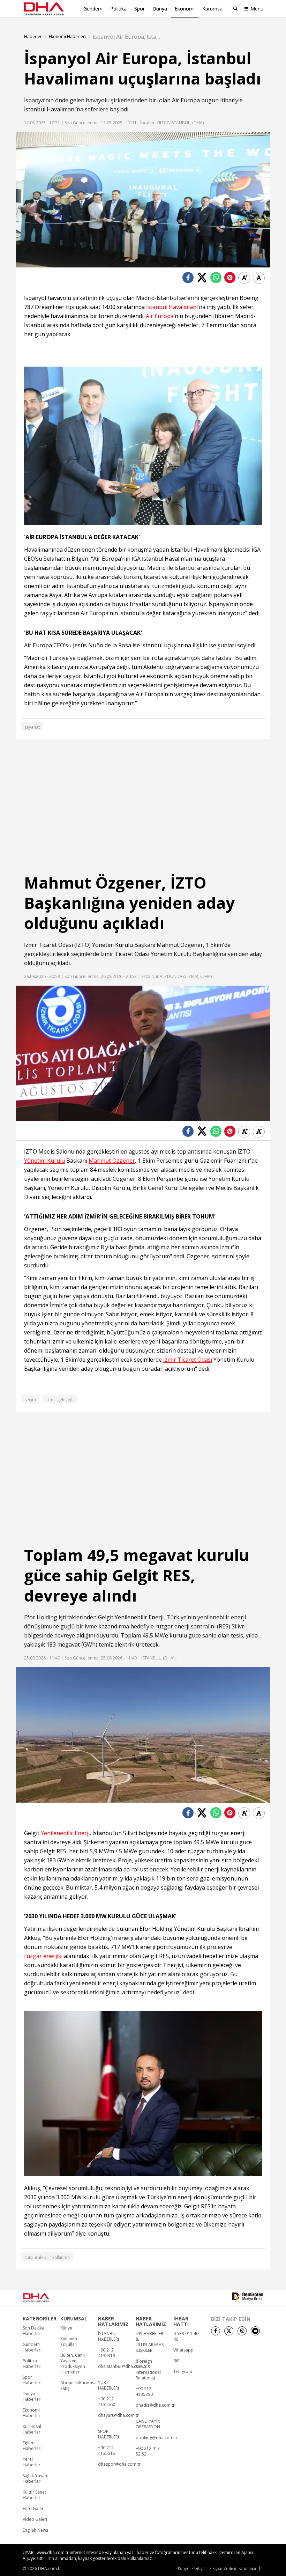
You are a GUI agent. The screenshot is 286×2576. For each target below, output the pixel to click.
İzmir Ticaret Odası (48, 945)
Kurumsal (213, 9)
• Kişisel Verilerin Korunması (233, 2568)
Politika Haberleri (32, 2364)
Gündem (93, 9)
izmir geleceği (60, 1400)
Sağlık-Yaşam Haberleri (36, 2479)
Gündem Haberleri (32, 2347)
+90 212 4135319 (107, 2353)
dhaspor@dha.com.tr (119, 2464)
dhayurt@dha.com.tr (118, 2415)
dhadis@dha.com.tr (155, 2405)
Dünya (160, 9)
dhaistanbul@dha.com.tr (122, 2367)
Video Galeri (35, 2519)
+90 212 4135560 (107, 2402)
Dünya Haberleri (32, 2397)
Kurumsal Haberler (32, 2429)
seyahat (32, 727)
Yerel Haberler (32, 2462)
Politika (118, 9)
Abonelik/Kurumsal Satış (79, 2386)
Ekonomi (185, 9)
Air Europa (186, 100)
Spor (140, 9)
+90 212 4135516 (107, 2451)
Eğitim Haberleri (32, 2446)
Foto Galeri (34, 2509)
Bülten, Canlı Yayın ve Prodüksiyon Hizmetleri (73, 2364)
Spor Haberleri (32, 2380)
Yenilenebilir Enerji (139, 1617)
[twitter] (229, 2331)
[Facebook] (216, 2331)
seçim (30, 1400)
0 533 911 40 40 (186, 2336)
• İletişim (199, 2568)
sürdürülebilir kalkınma (47, 2257)
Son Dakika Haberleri (33, 2331)
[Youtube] (255, 2331)
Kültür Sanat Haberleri (34, 2495)
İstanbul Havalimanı (50, 109)
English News (35, 2530)
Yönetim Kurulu (112, 945)
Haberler (33, 37)
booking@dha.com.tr (157, 2438)
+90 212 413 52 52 (148, 2451)
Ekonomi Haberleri (67, 37)
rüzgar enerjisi (43, 1956)
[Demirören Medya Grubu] (248, 2298)
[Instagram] (242, 2331)
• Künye (182, 2568)
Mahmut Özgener (180, 945)
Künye (66, 2328)
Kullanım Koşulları (69, 2342)
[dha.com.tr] (46, 2297)
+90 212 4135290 (144, 2392)
